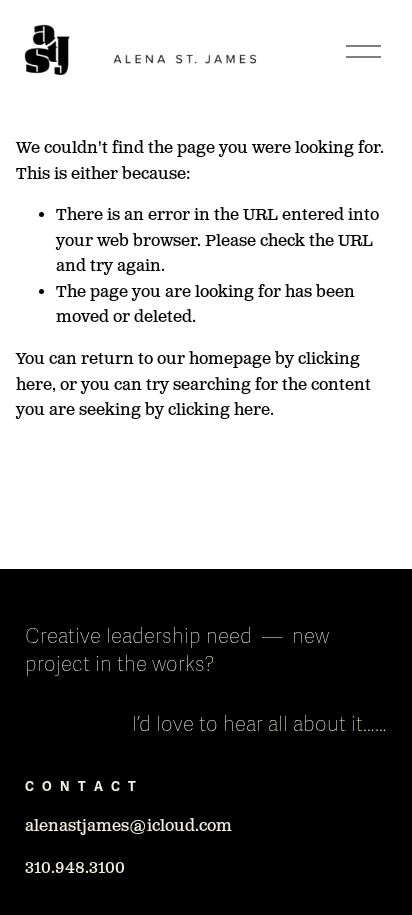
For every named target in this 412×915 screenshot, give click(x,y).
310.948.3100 (75, 868)
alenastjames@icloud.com (128, 826)
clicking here (219, 410)
